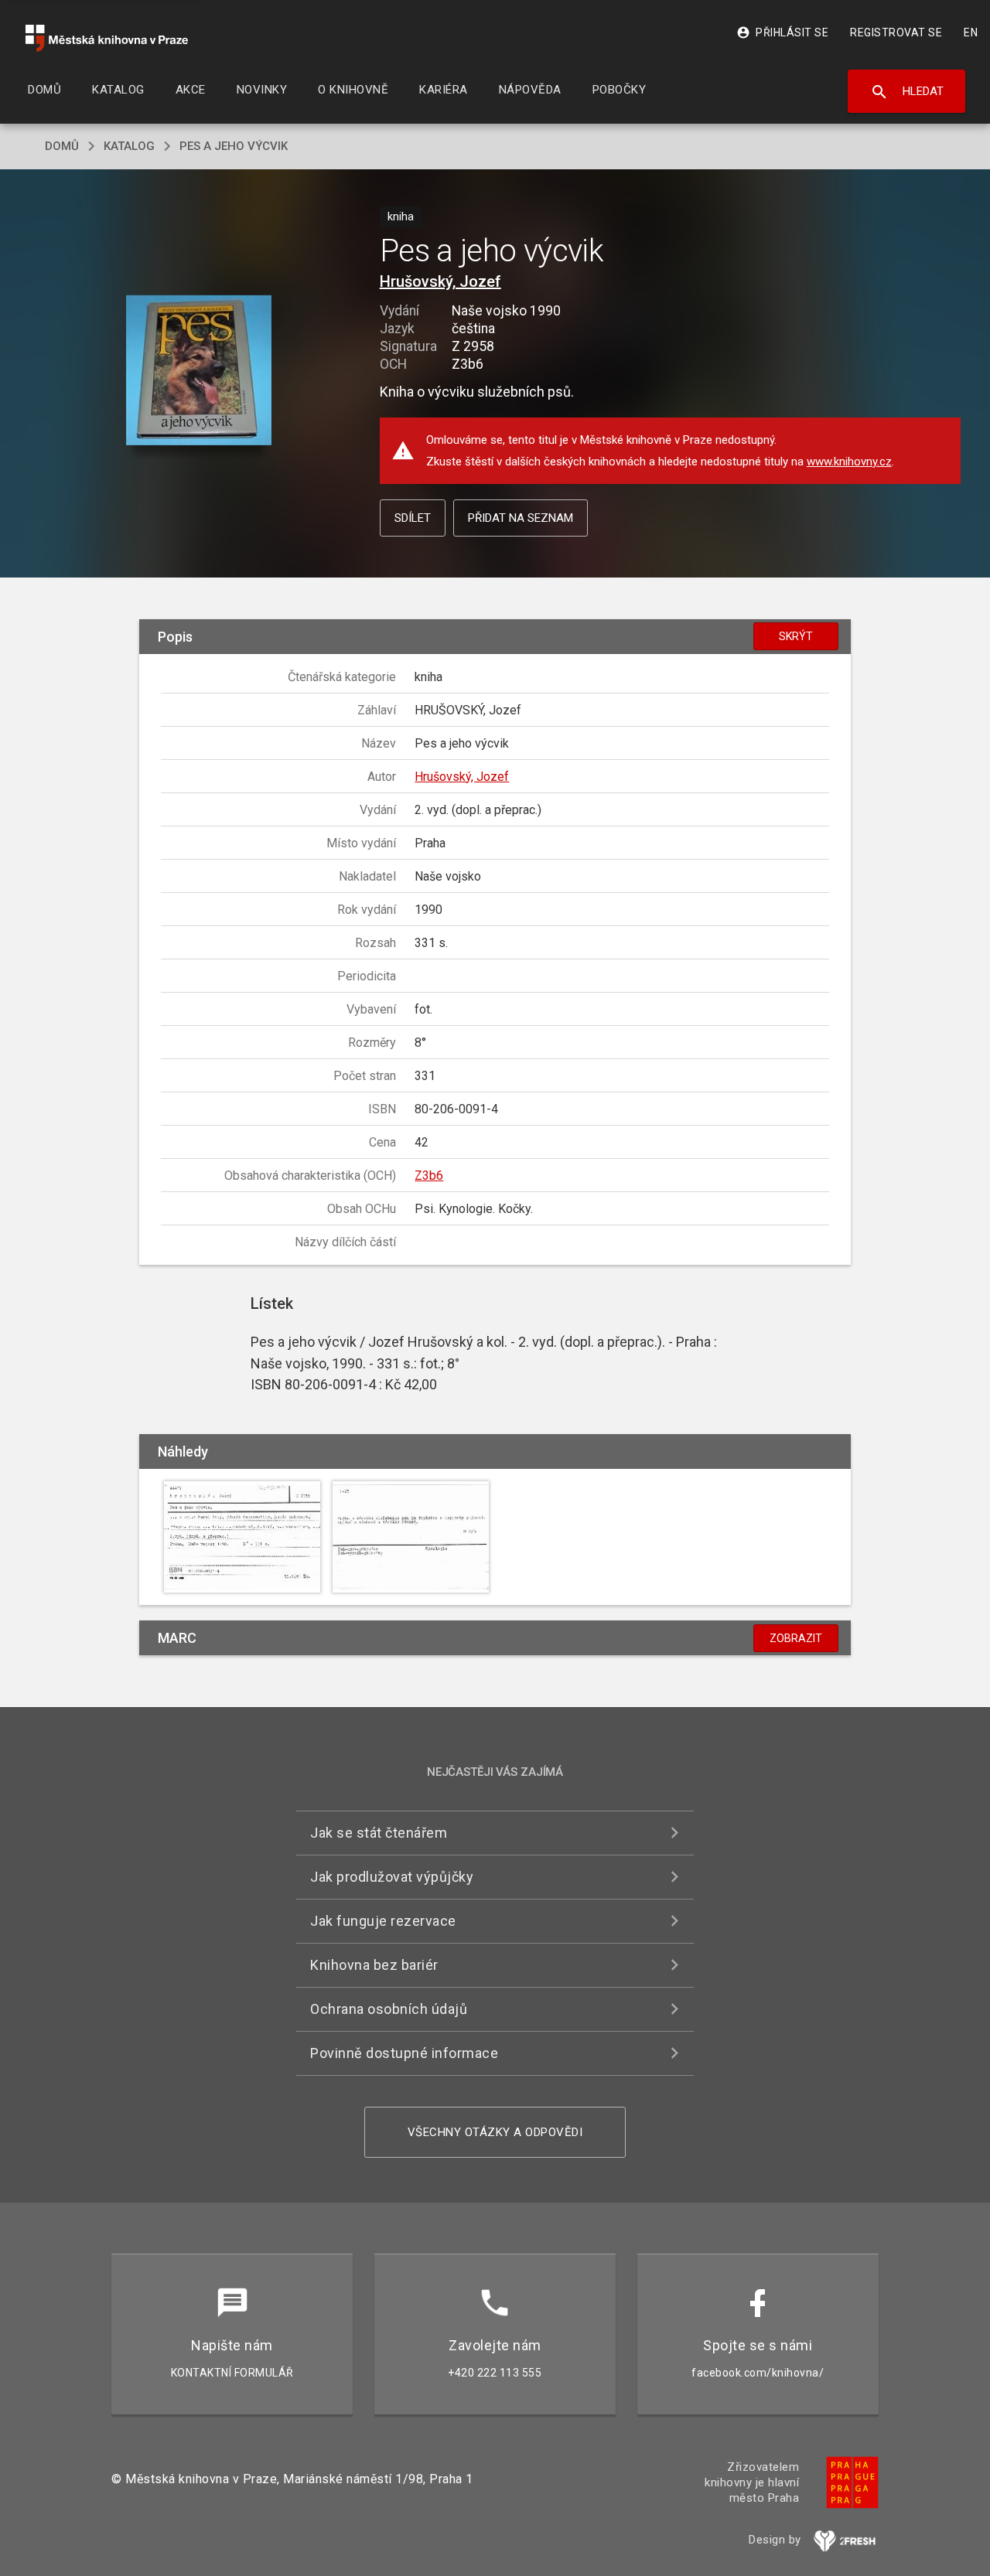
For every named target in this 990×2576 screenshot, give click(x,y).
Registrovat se (896, 32)
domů (62, 146)
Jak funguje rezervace (383, 1921)
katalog (129, 146)
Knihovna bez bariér (374, 1965)
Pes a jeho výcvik (234, 146)
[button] (199, 371)
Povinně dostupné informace (404, 2053)
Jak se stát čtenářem (379, 1833)
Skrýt (796, 636)
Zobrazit (796, 1638)
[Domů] (107, 38)
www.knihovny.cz (849, 462)
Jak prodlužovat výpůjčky (392, 1877)
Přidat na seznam (521, 518)
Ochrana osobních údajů (389, 2009)
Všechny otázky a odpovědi (495, 2132)
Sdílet (413, 518)
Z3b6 (429, 1176)
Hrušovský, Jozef (440, 281)
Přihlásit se (782, 32)
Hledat (907, 92)
